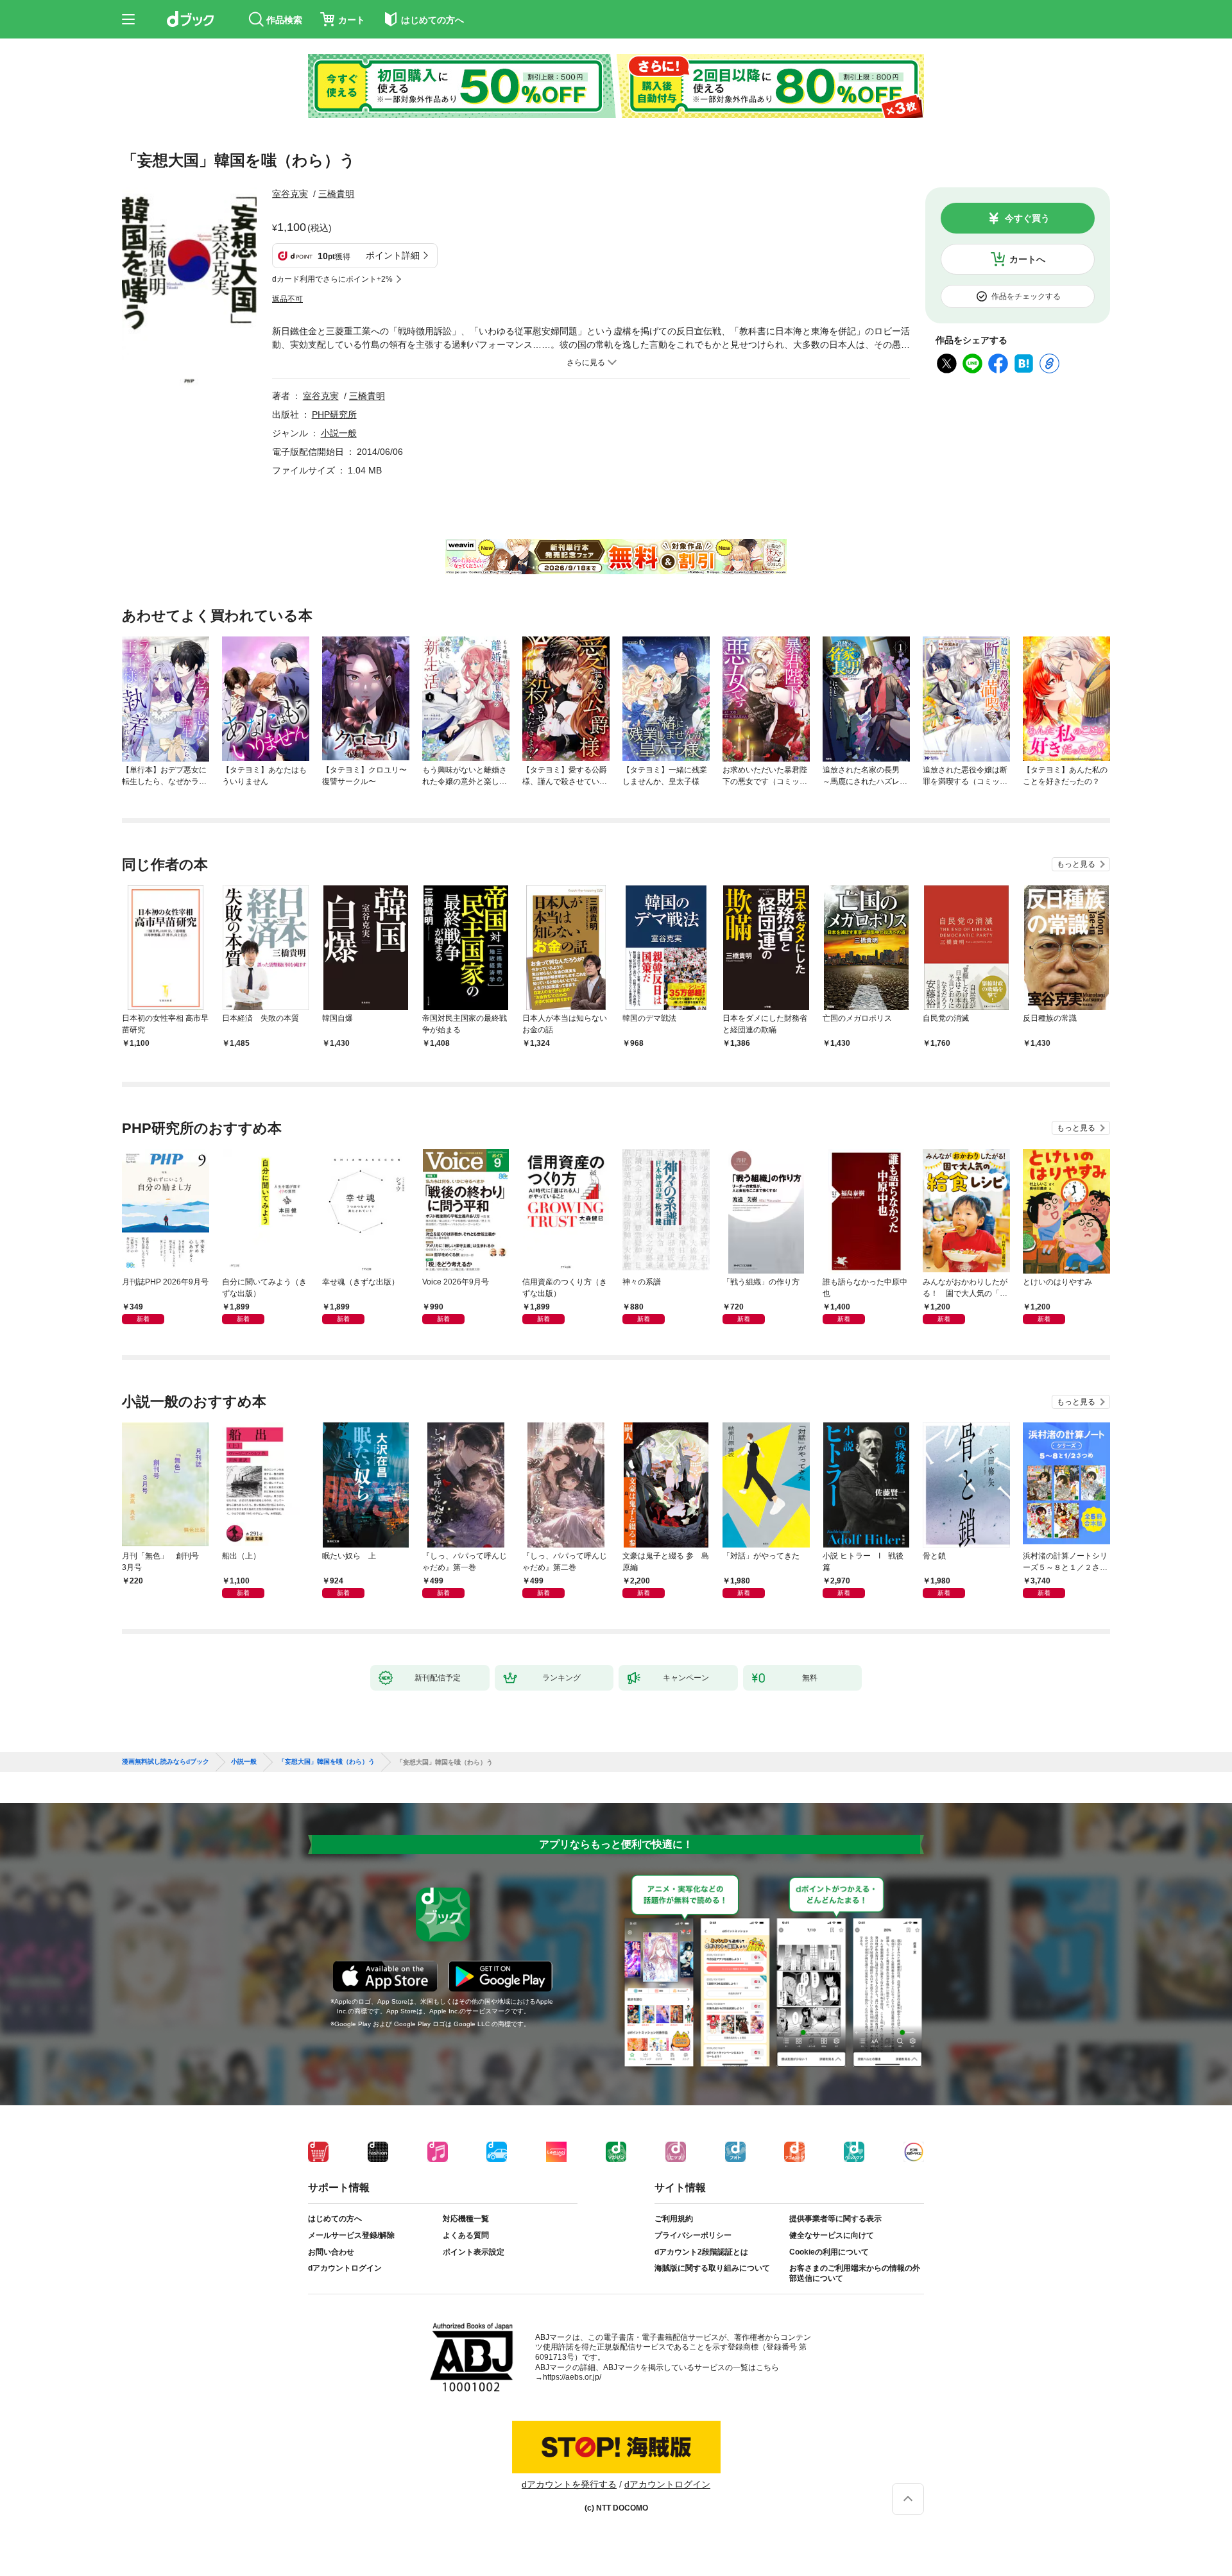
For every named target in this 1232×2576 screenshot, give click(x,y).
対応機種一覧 (466, 2219)
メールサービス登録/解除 (351, 2235)
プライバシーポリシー (693, 2235)
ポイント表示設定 (474, 2252)
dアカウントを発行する (569, 2484)
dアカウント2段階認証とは (701, 2252)
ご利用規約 (674, 2219)
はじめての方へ (335, 2219)
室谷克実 (290, 194)
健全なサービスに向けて (832, 2235)
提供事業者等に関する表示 (835, 2219)
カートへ (1027, 259)
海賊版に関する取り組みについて (712, 2268)
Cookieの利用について (829, 2252)
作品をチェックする (1026, 296)
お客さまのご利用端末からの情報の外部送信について (855, 2273)
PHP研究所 (334, 414)
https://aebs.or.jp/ (572, 2377)
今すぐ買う (1027, 218)
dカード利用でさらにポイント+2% (332, 279)
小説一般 (339, 433)
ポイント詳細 (393, 255)
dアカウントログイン (345, 2268)
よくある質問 (466, 2235)
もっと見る (1076, 864)
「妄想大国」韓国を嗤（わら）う (327, 1762)
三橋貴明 (336, 194)
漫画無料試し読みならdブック (166, 1762)
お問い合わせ (331, 2252)
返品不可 (287, 299)
